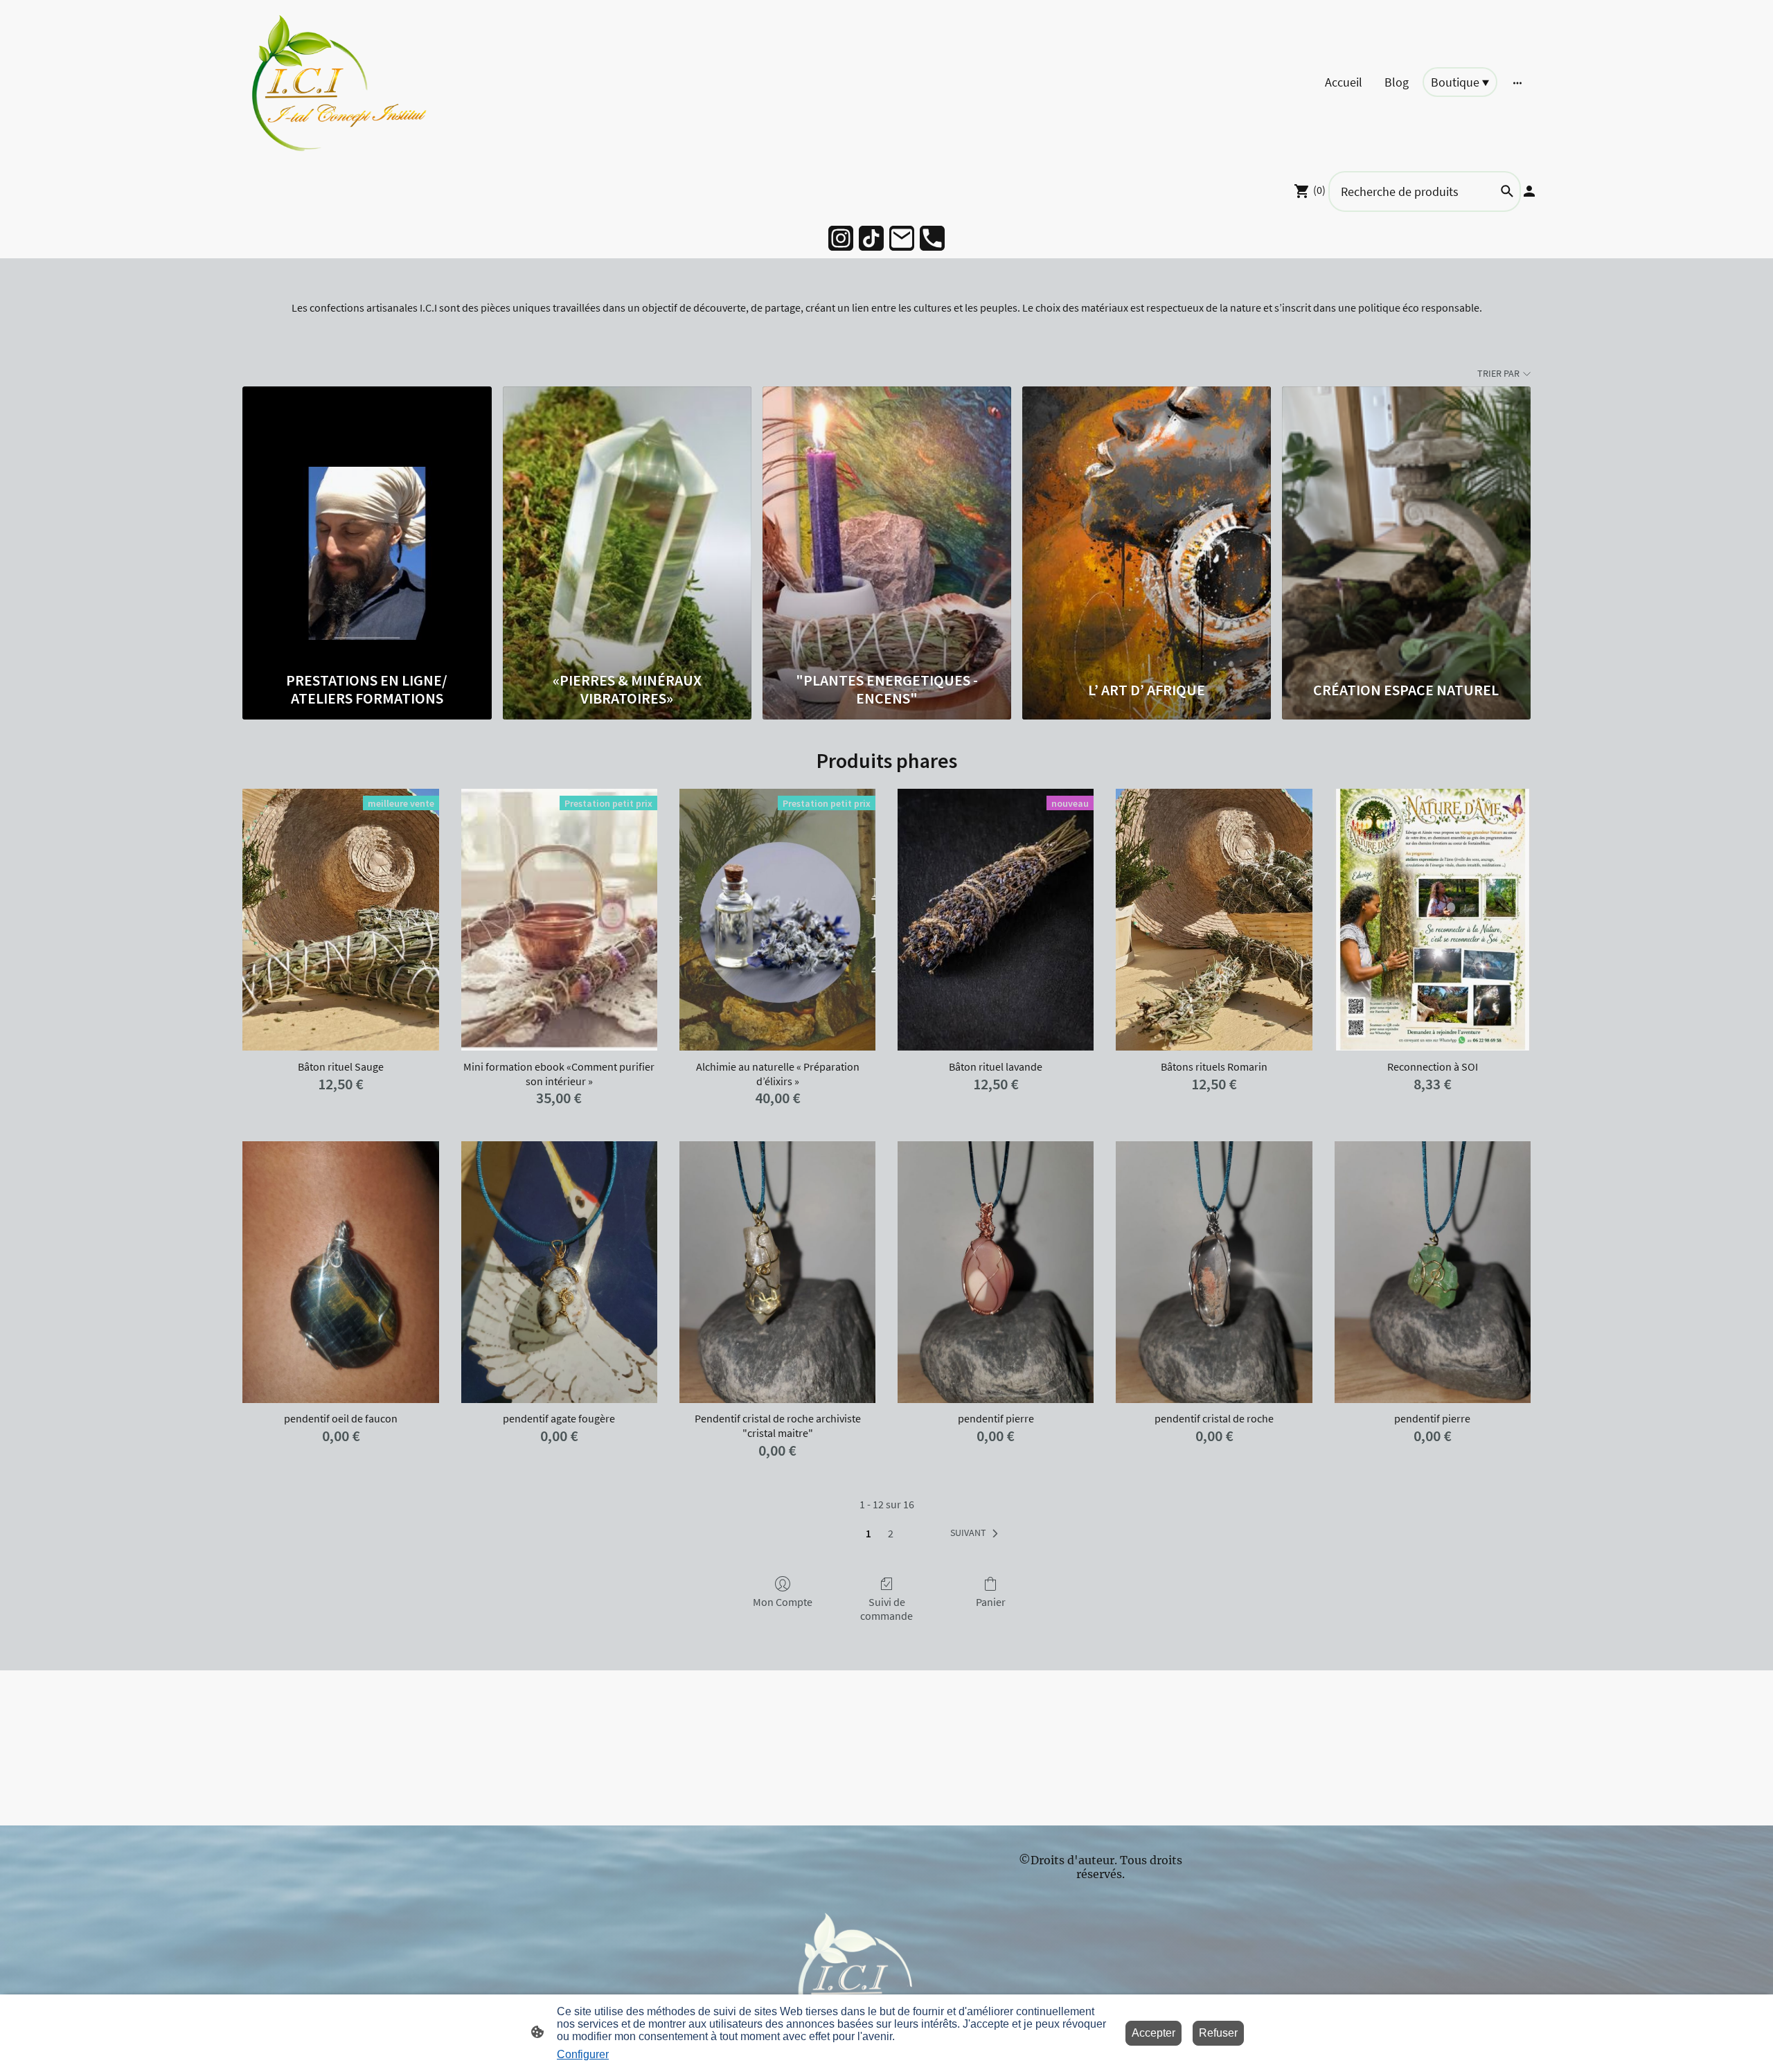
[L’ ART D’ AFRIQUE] (1147, 525)
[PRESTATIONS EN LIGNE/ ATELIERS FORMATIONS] (367, 525)
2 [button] (891, 1533)
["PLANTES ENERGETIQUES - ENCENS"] (887, 525)
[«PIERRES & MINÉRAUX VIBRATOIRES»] (627, 525)
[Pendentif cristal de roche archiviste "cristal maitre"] (777, 1272)
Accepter (1153, 2033)
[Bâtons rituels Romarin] (1214, 920)
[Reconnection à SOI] (1433, 920)
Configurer (583, 2054)
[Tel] (932, 238)
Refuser (1218, 2033)
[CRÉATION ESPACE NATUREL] (1406, 525)
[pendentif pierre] (996, 1272)
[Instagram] (841, 238)
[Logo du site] (342, 82)
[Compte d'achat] (1529, 191)
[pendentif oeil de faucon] (340, 1272)
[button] (977, 1533)
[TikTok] (871, 238)
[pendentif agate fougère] (559, 1272)
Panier (991, 1602)
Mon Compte (783, 1602)
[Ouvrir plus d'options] (1517, 82)
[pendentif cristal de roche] (1214, 1272)
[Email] (902, 238)
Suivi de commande (886, 1608)
